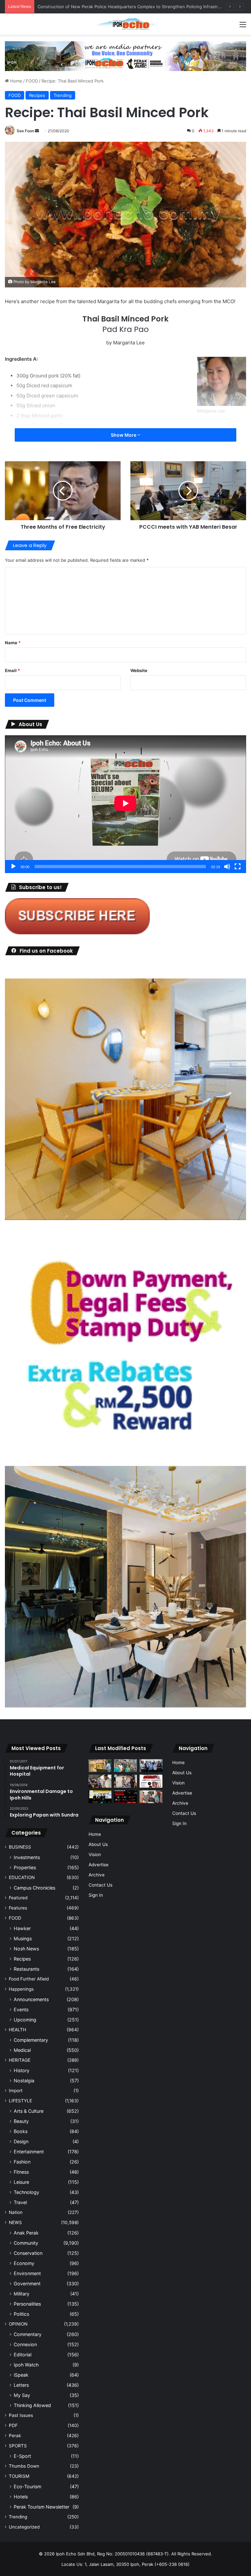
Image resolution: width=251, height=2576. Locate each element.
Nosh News (26, 1949)
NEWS (15, 2222)
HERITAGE (20, 2060)
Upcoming (25, 2020)
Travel (20, 2202)
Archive (97, 1875)
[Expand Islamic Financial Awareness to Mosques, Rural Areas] (151, 1797)
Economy (24, 2263)
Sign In (96, 1895)
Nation (16, 2212)
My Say (22, 2395)
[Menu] (243, 27)
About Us (98, 1844)
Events (21, 2010)
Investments (27, 1857)
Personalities (27, 2304)
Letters (21, 2385)
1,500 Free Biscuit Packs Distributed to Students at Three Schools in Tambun (116, 7)
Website (139, 670)
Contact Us (100, 1885)
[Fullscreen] (238, 867)
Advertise (99, 1865)
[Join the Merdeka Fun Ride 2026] (151, 1781)
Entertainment (29, 2152)
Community (26, 2243)
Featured (18, 1898)
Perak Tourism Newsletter (42, 2507)
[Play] (13, 867)
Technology (26, 2192)
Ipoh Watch (26, 2365)
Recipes (37, 95)
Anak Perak (26, 2233)
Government (27, 2284)
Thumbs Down (24, 2466)
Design (21, 2141)
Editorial (23, 2355)
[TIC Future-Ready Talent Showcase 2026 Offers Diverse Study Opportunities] (125, 1797)
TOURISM (19, 2476)
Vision (95, 1854)
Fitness (21, 2172)
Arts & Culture (29, 2111)
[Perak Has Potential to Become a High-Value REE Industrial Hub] (100, 1797)
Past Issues (21, 2415)
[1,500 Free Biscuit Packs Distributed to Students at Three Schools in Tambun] (100, 1781)
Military (22, 2294)
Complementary (31, 2040)
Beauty (21, 2121)
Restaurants (26, 1969)
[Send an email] (37, 131)
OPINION (18, 2324)
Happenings (21, 1989)
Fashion (22, 2162)
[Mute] (227, 867)
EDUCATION (22, 1877)
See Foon (25, 131)
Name (13, 643)
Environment (27, 2273)
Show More (124, 435)
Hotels (21, 2497)
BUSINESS (20, 1847)
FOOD (32, 81)
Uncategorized (24, 2527)
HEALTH (17, 2030)
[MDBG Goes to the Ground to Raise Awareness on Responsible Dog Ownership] (125, 1781)
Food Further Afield (29, 1979)
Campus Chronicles (34, 1888)
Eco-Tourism (27, 2486)
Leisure (21, 2182)
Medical (22, 2050)
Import (16, 2091)
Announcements (31, 1999)
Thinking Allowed (32, 2405)
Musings (23, 1938)
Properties (25, 1867)
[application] (125, 804)
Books (21, 2131)
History (22, 2070)
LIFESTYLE (20, 2101)
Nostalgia (24, 2081)
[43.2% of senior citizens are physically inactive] (100, 1766)
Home (16, 81)
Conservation (28, 2253)
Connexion (25, 2344)
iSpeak (21, 2375)
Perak (15, 2436)
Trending (63, 95)
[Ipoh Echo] (125, 24)
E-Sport (22, 2456)
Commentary (28, 2334)
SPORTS (18, 2446)
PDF (13, 2425)
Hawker (22, 1928)
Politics (21, 2314)
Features (18, 1908)
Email (12, 670)
